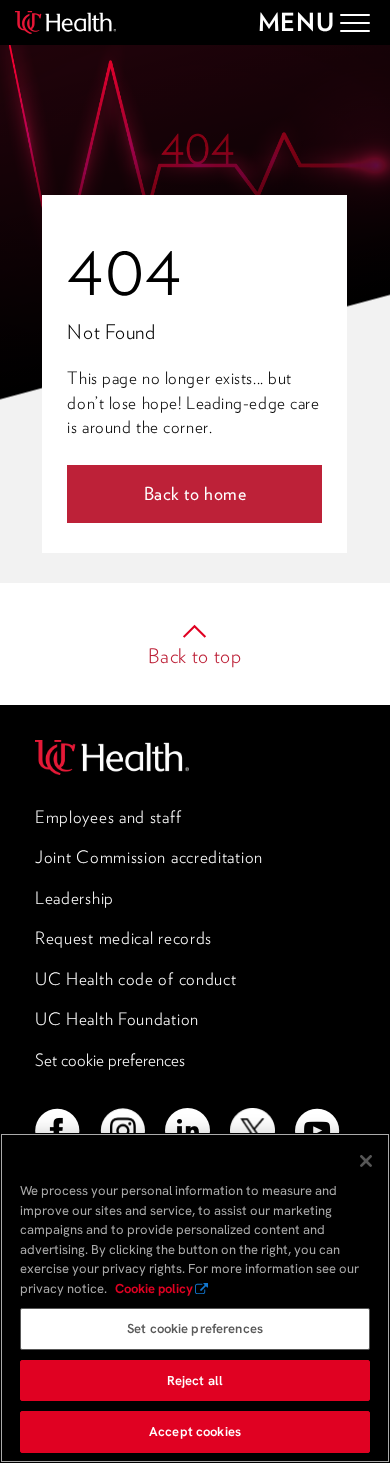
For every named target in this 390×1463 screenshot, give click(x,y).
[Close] (366, 1161)
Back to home (195, 493)
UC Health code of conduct (136, 979)
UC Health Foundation (117, 1019)
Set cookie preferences (110, 1060)
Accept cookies (195, 1431)
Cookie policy (154, 1288)
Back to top (195, 656)
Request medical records (123, 938)
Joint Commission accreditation (149, 857)
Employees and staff (108, 817)
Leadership (74, 898)
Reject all (195, 1380)
